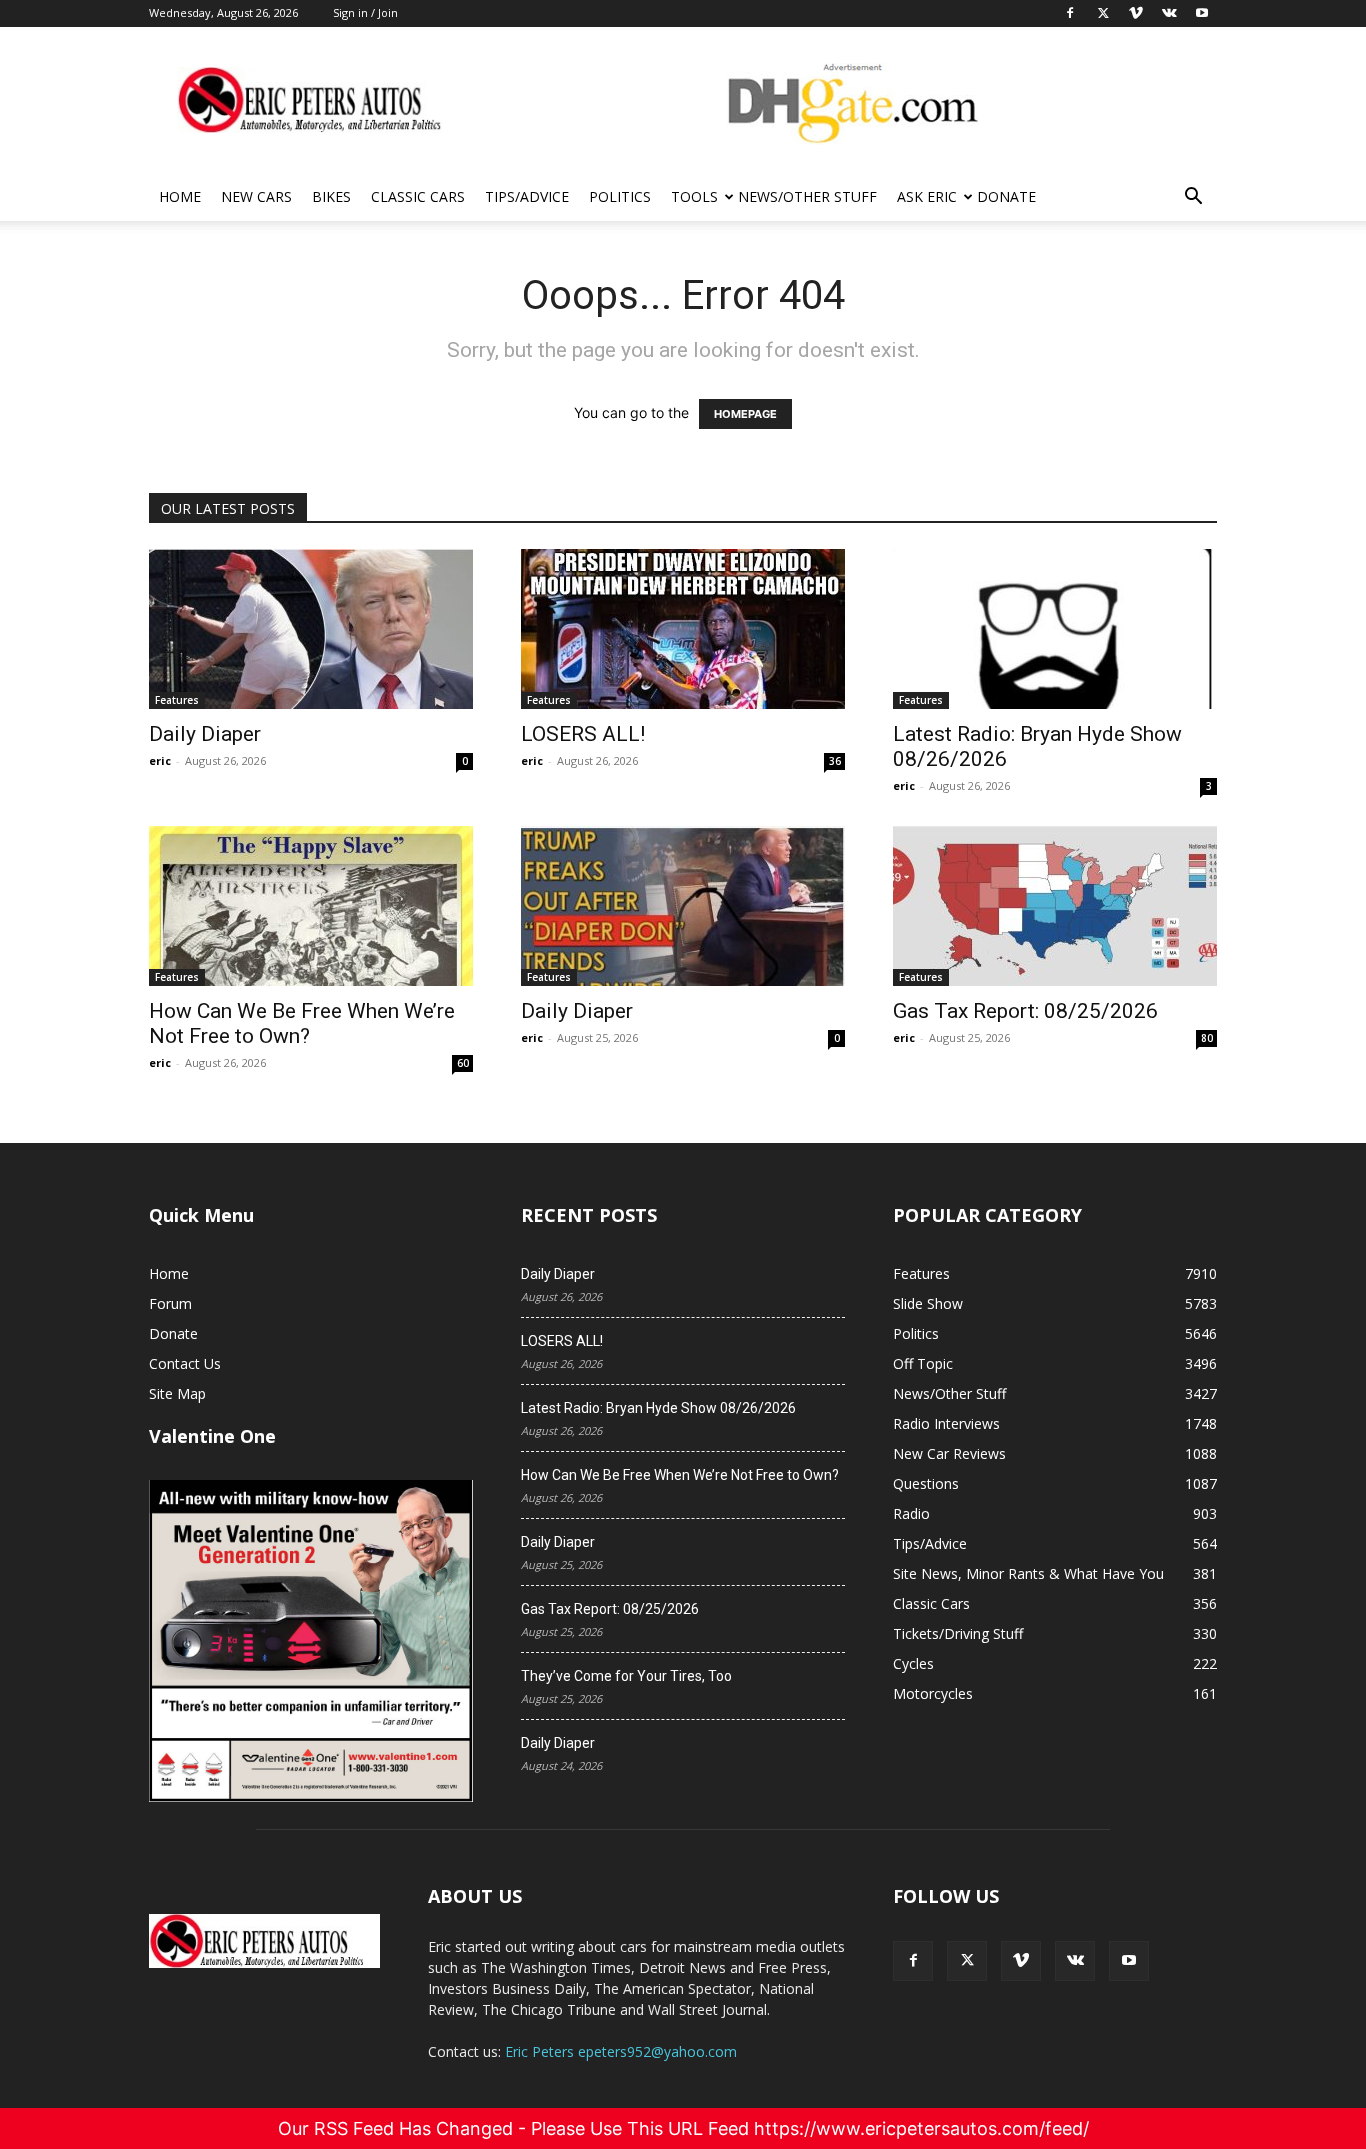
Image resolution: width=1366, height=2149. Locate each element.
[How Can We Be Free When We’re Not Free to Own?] (311, 906)
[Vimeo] (1021, 1961)
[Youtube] (1129, 1961)
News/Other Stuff (807, 196)
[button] (1193, 198)
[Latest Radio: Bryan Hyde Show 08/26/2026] (1055, 629)
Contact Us (185, 1363)
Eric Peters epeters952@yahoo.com (621, 2051)
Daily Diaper (205, 734)
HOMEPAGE (745, 414)
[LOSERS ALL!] (683, 629)
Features (177, 700)
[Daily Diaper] (311, 629)
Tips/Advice (527, 196)
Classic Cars (418, 196)
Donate (1006, 196)
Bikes (331, 196)
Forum (170, 1303)
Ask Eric (927, 196)
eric (160, 760)
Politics (620, 196)
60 (463, 1063)
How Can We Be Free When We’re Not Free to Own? (302, 1023)
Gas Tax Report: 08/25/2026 (1025, 1011)
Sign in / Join (365, 12)
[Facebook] (913, 1961)
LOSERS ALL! (583, 734)
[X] (967, 1961)
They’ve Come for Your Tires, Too (626, 1676)
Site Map (177, 1393)
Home (180, 196)
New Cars (256, 196)
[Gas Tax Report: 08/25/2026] (1055, 906)
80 (1207, 1038)
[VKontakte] (1075, 1961)
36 (835, 761)
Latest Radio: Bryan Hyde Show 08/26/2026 (658, 1408)
